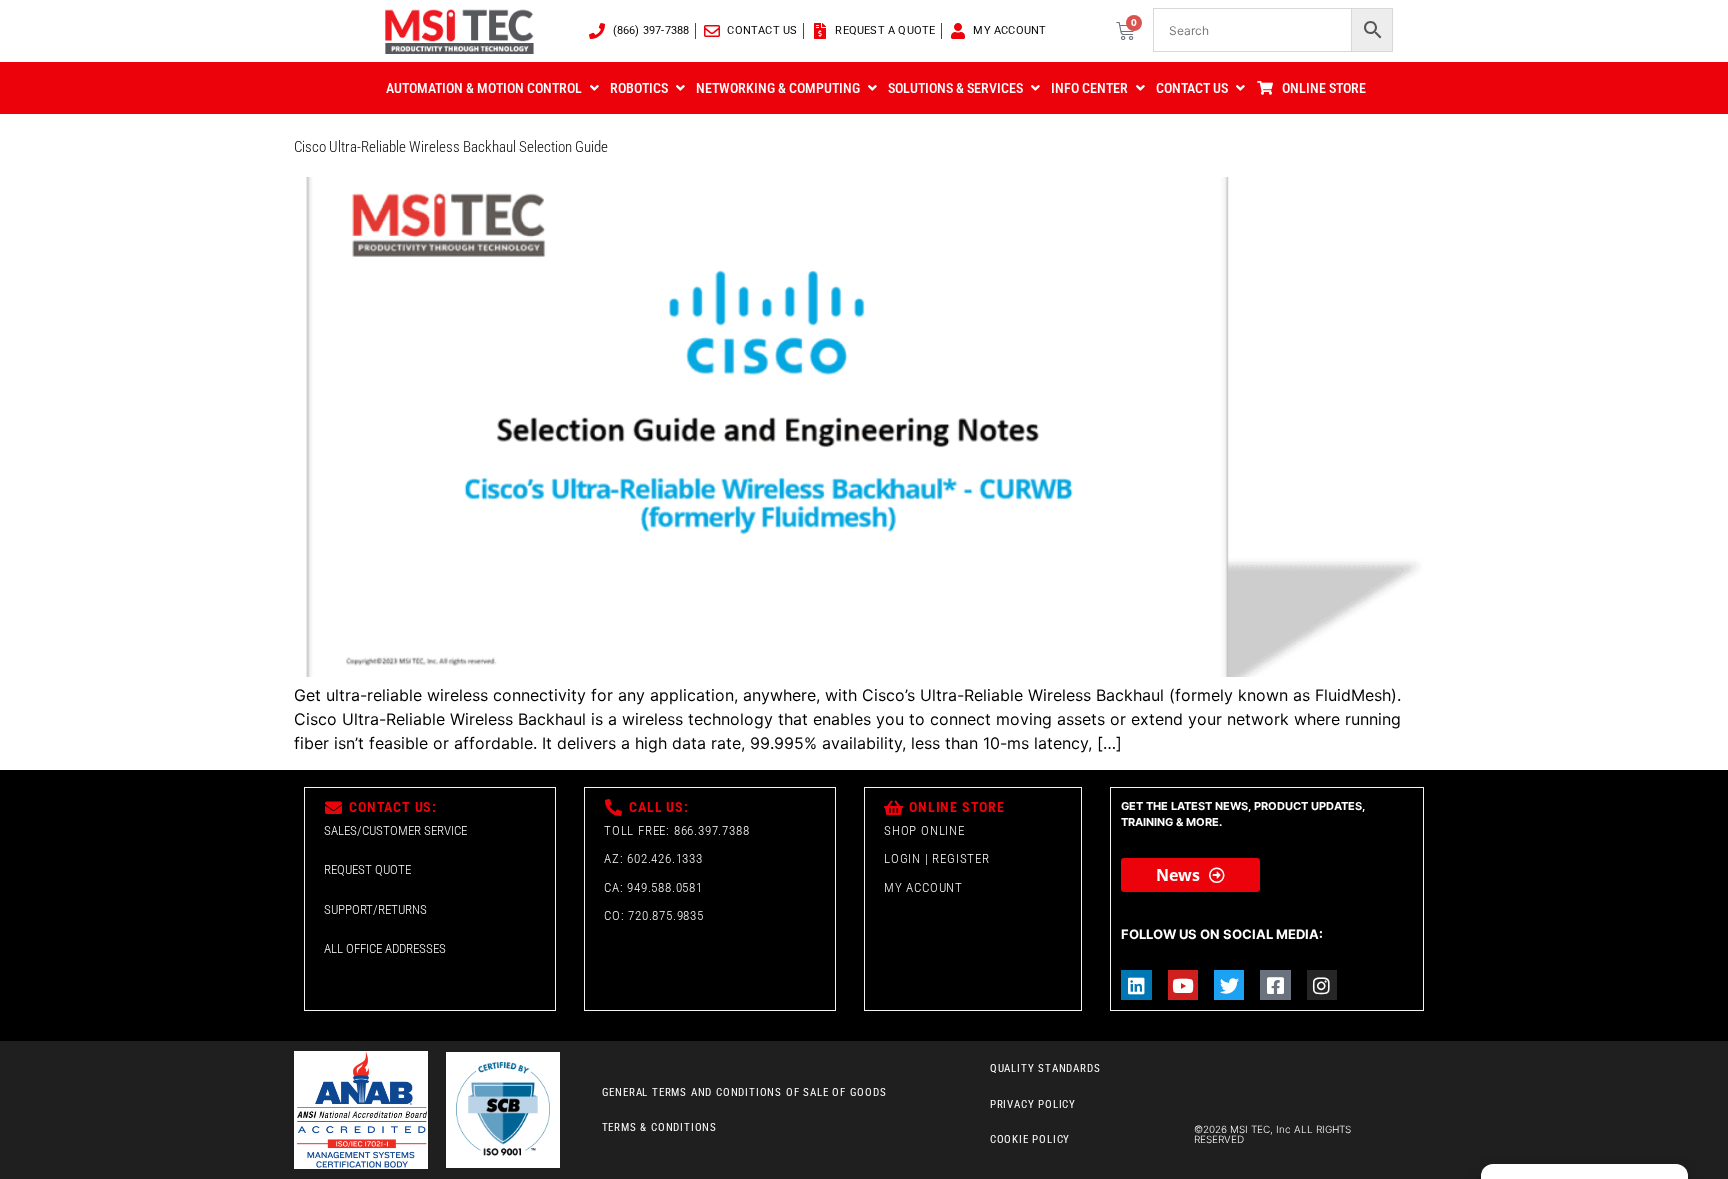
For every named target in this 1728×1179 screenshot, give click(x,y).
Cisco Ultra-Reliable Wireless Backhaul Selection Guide (451, 147)
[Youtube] (1183, 985)
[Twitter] (1229, 985)
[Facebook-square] (1275, 985)
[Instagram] (1322, 985)
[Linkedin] (1136, 985)
